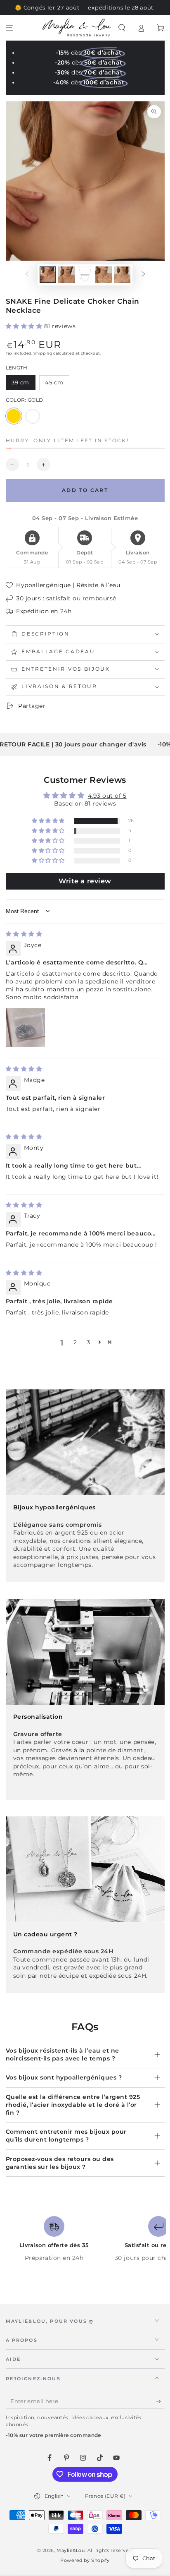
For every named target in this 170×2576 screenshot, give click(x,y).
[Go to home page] (77, 28)
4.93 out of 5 (107, 796)
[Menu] (10, 28)
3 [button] (89, 1342)
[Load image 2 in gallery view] (66, 275)
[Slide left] (27, 275)
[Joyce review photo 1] (26, 1028)
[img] (24, 934)
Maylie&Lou (71, 2551)
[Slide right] (144, 275)
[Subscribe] (160, 2401)
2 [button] (75, 1342)
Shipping (43, 353)
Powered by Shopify (85, 2560)
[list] (85, 2243)
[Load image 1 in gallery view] (48, 275)
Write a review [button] (85, 881)
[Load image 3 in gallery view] (85, 275)
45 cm (57, 385)
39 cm (23, 385)
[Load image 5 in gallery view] (122, 275)
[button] (122, 28)
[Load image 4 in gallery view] (104, 275)
